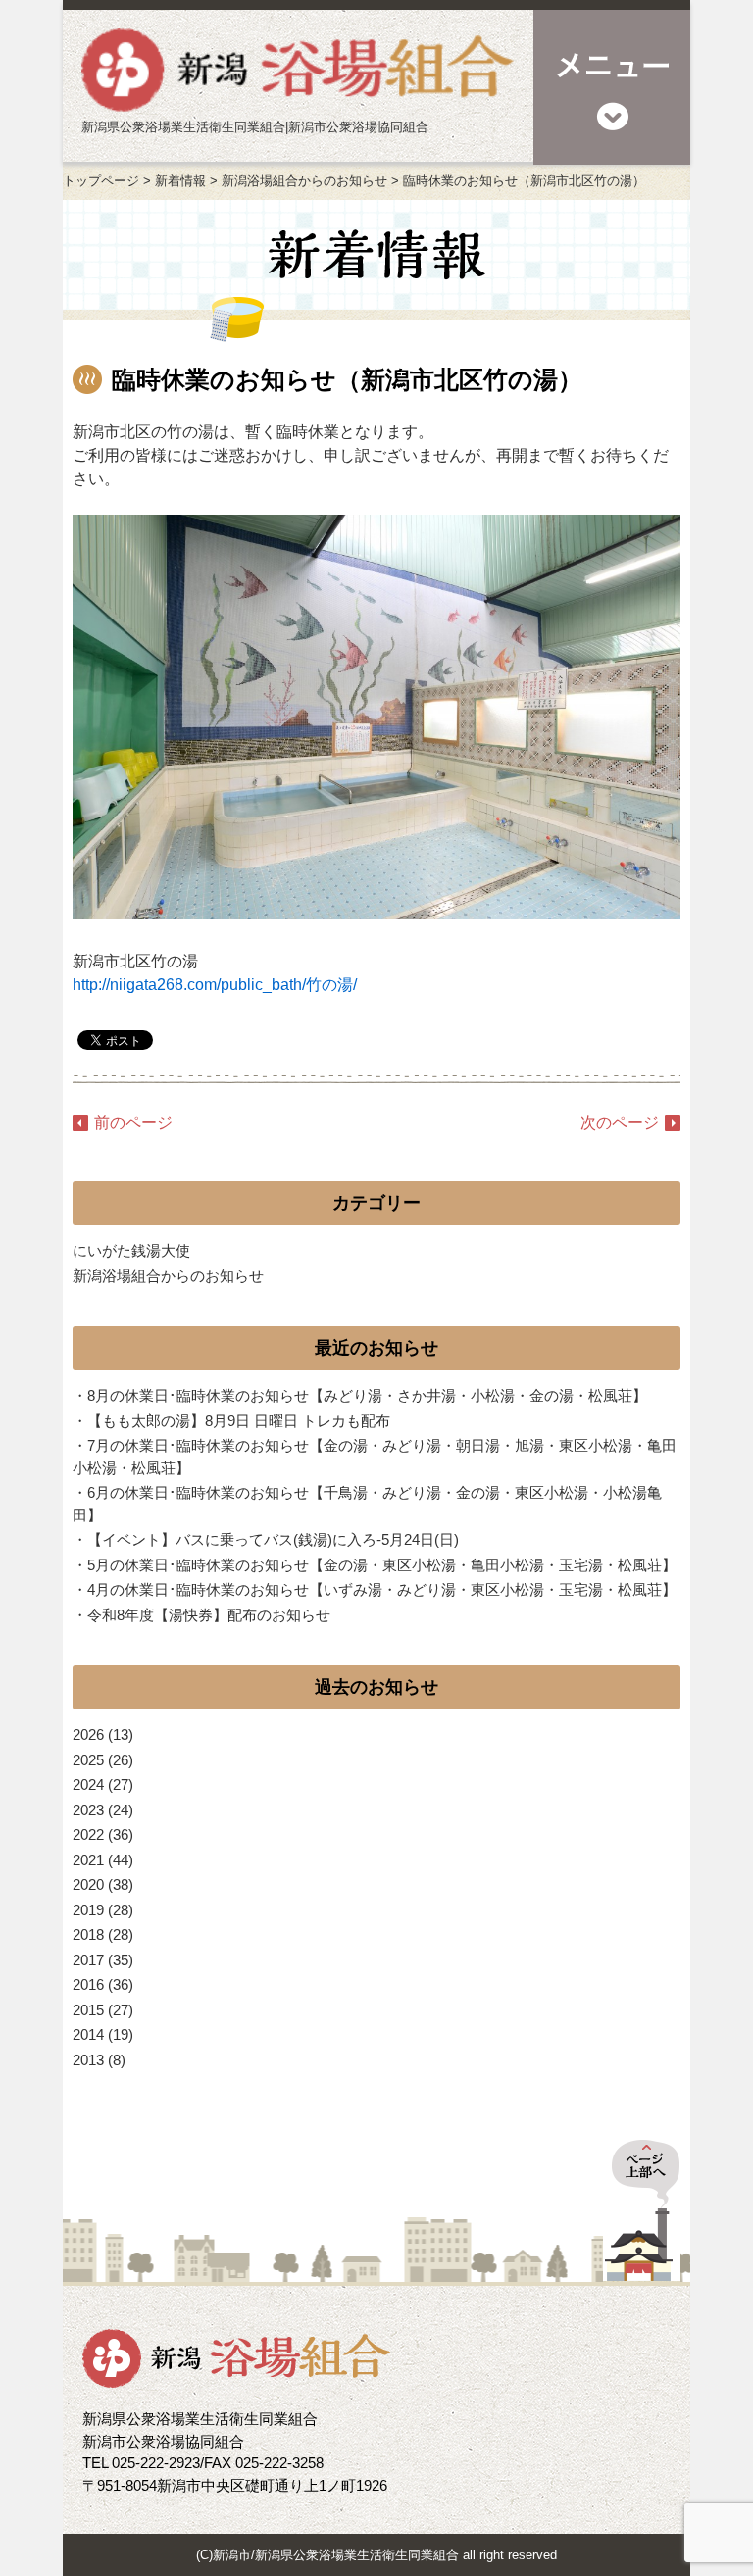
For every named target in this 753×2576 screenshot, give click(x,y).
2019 (88, 1910)
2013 (88, 2060)
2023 (88, 1810)
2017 (88, 1960)
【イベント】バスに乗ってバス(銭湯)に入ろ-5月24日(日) (273, 1539)
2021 (88, 1860)
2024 (88, 1784)
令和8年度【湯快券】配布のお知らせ (209, 1615)
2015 (88, 2010)
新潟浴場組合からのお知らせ (304, 181)
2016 (88, 1984)
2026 (88, 1734)
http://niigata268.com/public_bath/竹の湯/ (215, 985)
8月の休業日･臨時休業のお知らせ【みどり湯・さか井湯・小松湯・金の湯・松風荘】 (367, 1395)
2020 (88, 1884)
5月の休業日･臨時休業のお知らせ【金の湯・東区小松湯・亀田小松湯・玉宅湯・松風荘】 (382, 1565)
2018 (88, 1934)
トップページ (101, 181)
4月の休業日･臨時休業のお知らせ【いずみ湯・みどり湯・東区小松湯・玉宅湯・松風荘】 (382, 1589)
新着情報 (180, 181)
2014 (88, 2034)
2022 (88, 1834)
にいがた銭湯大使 (131, 1250)
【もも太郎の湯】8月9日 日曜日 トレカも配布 (239, 1421)
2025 (88, 1760)
